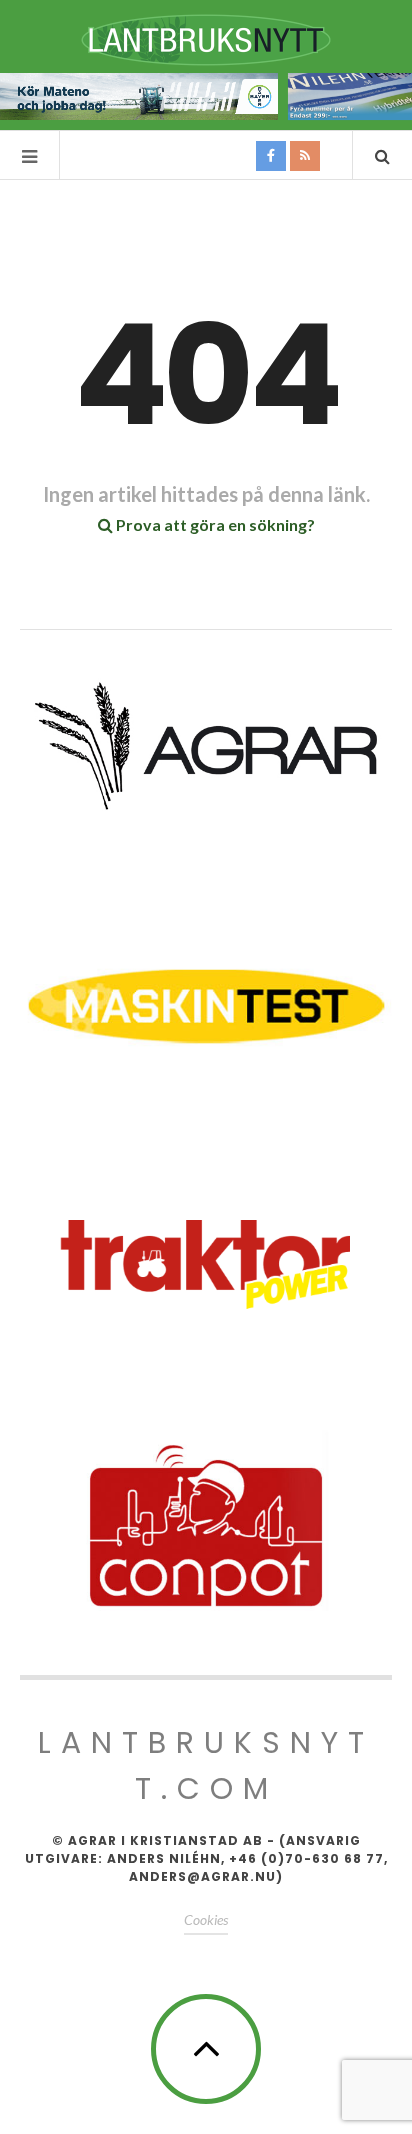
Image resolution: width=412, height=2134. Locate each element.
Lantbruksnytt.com (206, 1765)
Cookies (206, 1919)
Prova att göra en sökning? (214, 524)
